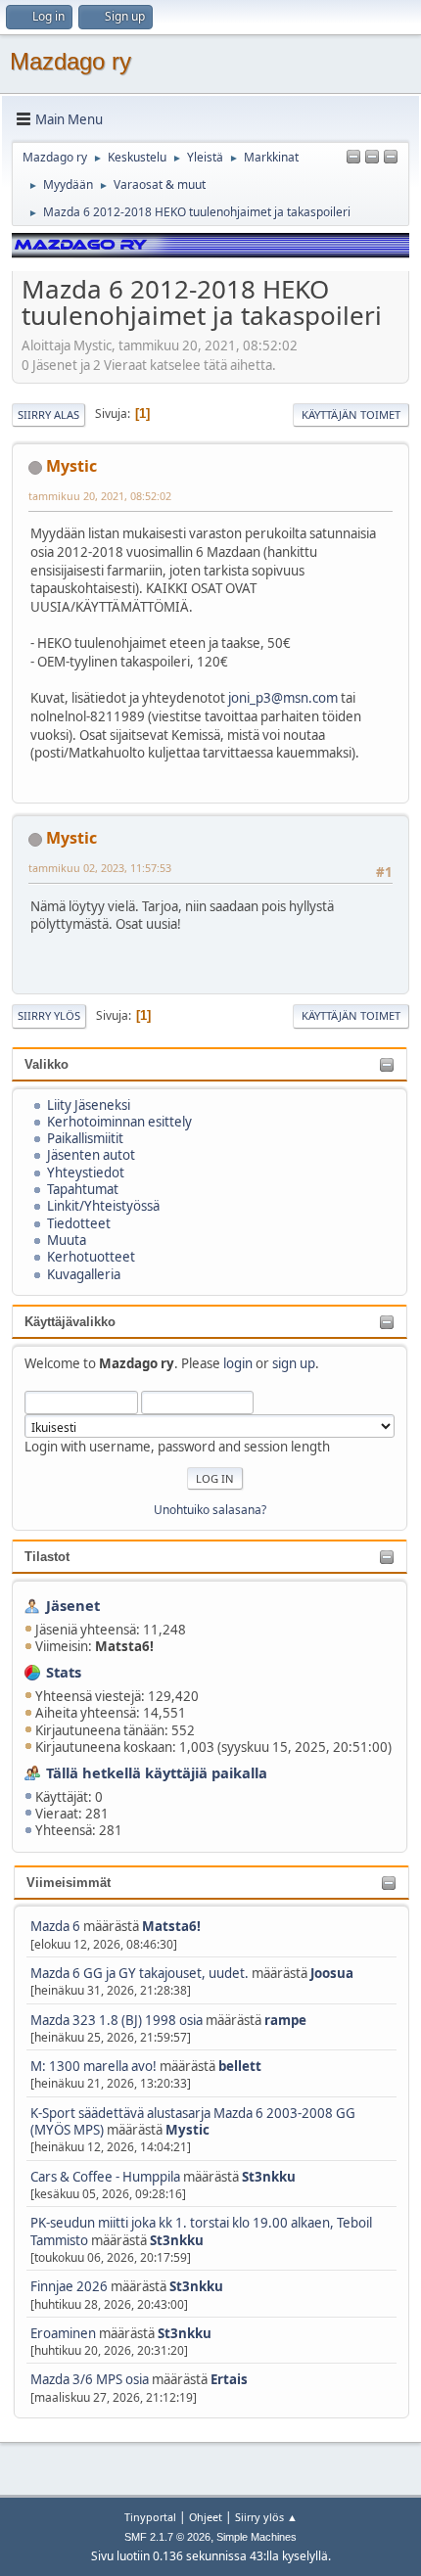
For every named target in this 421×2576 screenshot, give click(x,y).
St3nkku (269, 2177)
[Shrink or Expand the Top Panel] (391, 158)
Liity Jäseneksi (89, 1105)
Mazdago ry (70, 61)
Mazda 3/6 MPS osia (91, 2379)
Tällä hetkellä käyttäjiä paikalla (157, 1772)
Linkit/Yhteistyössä (103, 1206)
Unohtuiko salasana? (210, 1510)
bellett (240, 2066)
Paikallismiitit (85, 1138)
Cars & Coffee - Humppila (105, 2177)
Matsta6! (171, 1926)
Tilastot (47, 1557)
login (238, 1363)
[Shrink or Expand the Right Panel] (372, 158)
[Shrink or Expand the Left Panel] (353, 158)
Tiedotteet (79, 1223)
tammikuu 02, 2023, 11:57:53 (100, 868)
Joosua (332, 1973)
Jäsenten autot (91, 1155)
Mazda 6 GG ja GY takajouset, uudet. (140, 1973)
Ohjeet (206, 2517)
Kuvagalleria (84, 1274)
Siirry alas (48, 414)
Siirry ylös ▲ (266, 2517)
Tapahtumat (83, 1189)
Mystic (187, 2130)
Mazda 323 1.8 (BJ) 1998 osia (117, 2020)
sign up (294, 1363)
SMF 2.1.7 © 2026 (167, 2537)
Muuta (67, 1240)
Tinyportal (150, 2517)
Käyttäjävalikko (70, 1322)
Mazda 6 (55, 1926)
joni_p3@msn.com (283, 698)
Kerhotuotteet (91, 1257)
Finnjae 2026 (69, 2286)
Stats (64, 1672)
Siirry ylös (49, 1015)
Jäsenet (73, 1605)
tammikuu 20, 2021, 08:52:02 (100, 496)
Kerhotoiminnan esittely (119, 1122)
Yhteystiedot (86, 1173)
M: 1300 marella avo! (95, 2066)
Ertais (229, 2379)
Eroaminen (63, 2333)
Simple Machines (257, 2537)
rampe (285, 2020)
